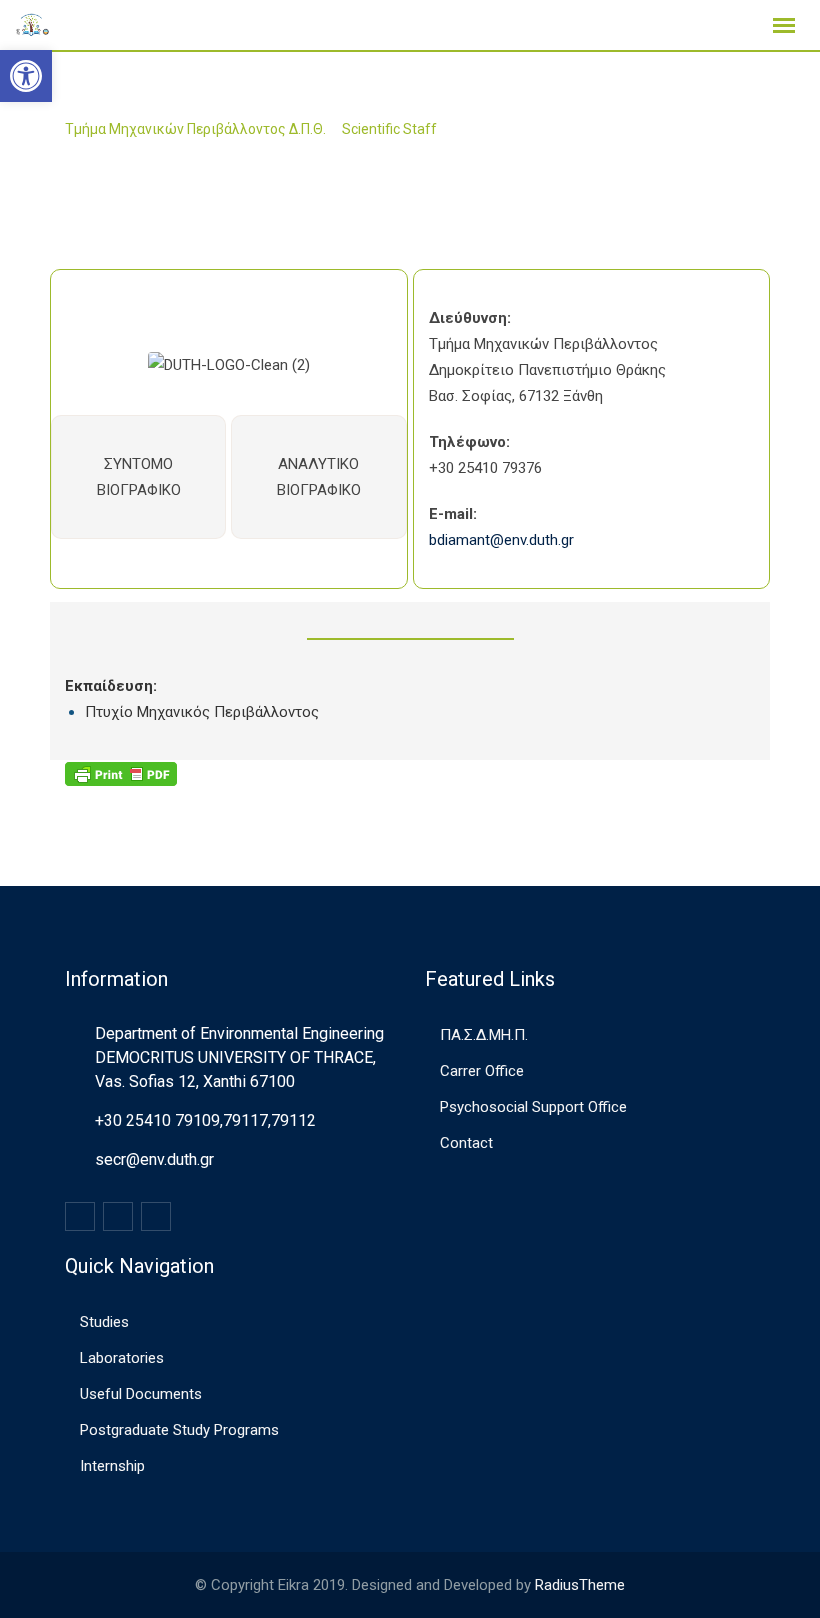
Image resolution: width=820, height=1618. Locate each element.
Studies (104, 1322)
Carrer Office (482, 1071)
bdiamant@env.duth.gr (501, 540)
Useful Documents (141, 1394)
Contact (466, 1143)
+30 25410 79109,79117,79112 (205, 1120)
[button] (26, 76)
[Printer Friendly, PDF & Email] (121, 773)
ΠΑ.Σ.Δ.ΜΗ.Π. (484, 1035)
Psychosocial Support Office (533, 1107)
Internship (112, 1466)
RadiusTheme (580, 1585)
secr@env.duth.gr (154, 1159)
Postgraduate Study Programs (179, 1430)
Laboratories (122, 1358)
